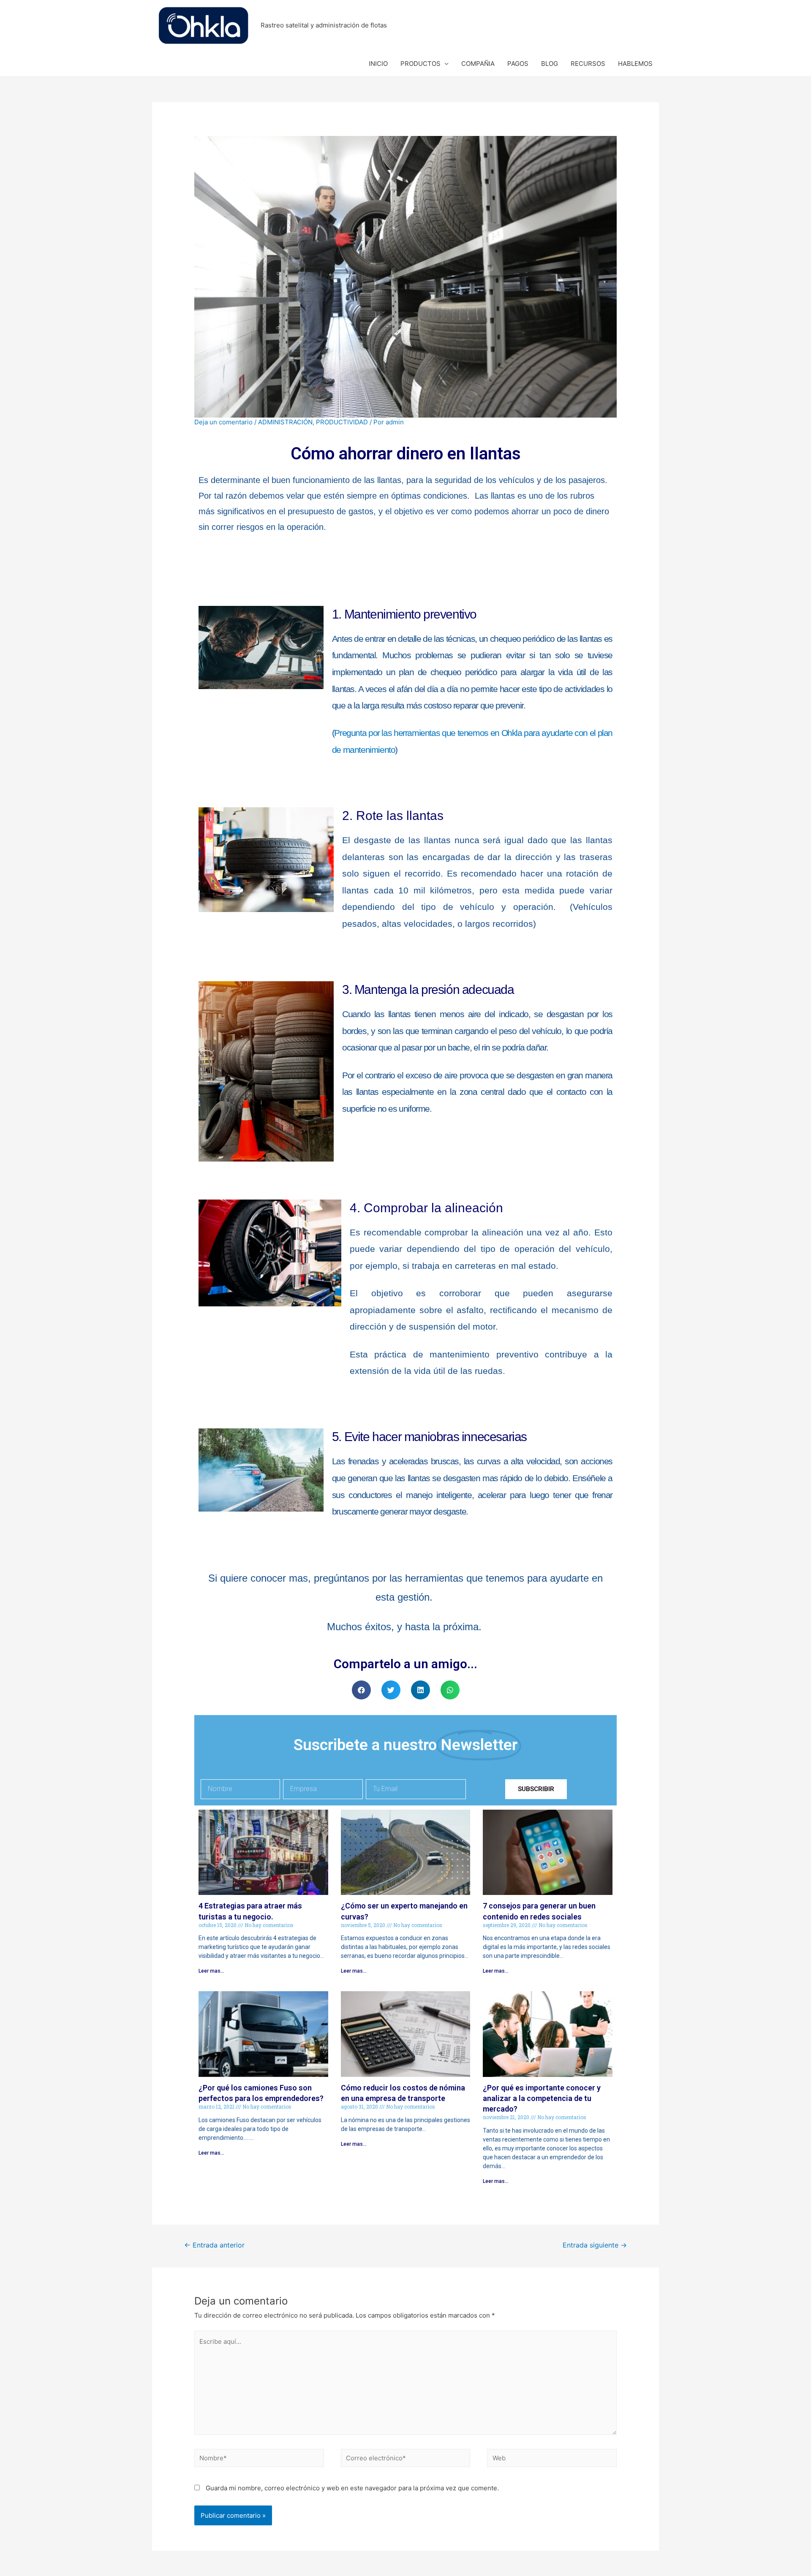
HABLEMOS (635, 64)
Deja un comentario (223, 422)
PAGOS (518, 64)
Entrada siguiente (595, 2245)
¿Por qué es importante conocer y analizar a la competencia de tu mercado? (542, 2098)
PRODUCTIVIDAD (342, 422)
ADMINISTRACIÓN (285, 422)
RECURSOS (588, 64)
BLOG (550, 64)
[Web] (552, 2460)
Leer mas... (211, 1971)
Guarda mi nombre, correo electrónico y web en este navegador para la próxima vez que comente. (352, 2488)
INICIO (378, 64)
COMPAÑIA (478, 64)
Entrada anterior (214, 2245)
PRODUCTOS (420, 64)
